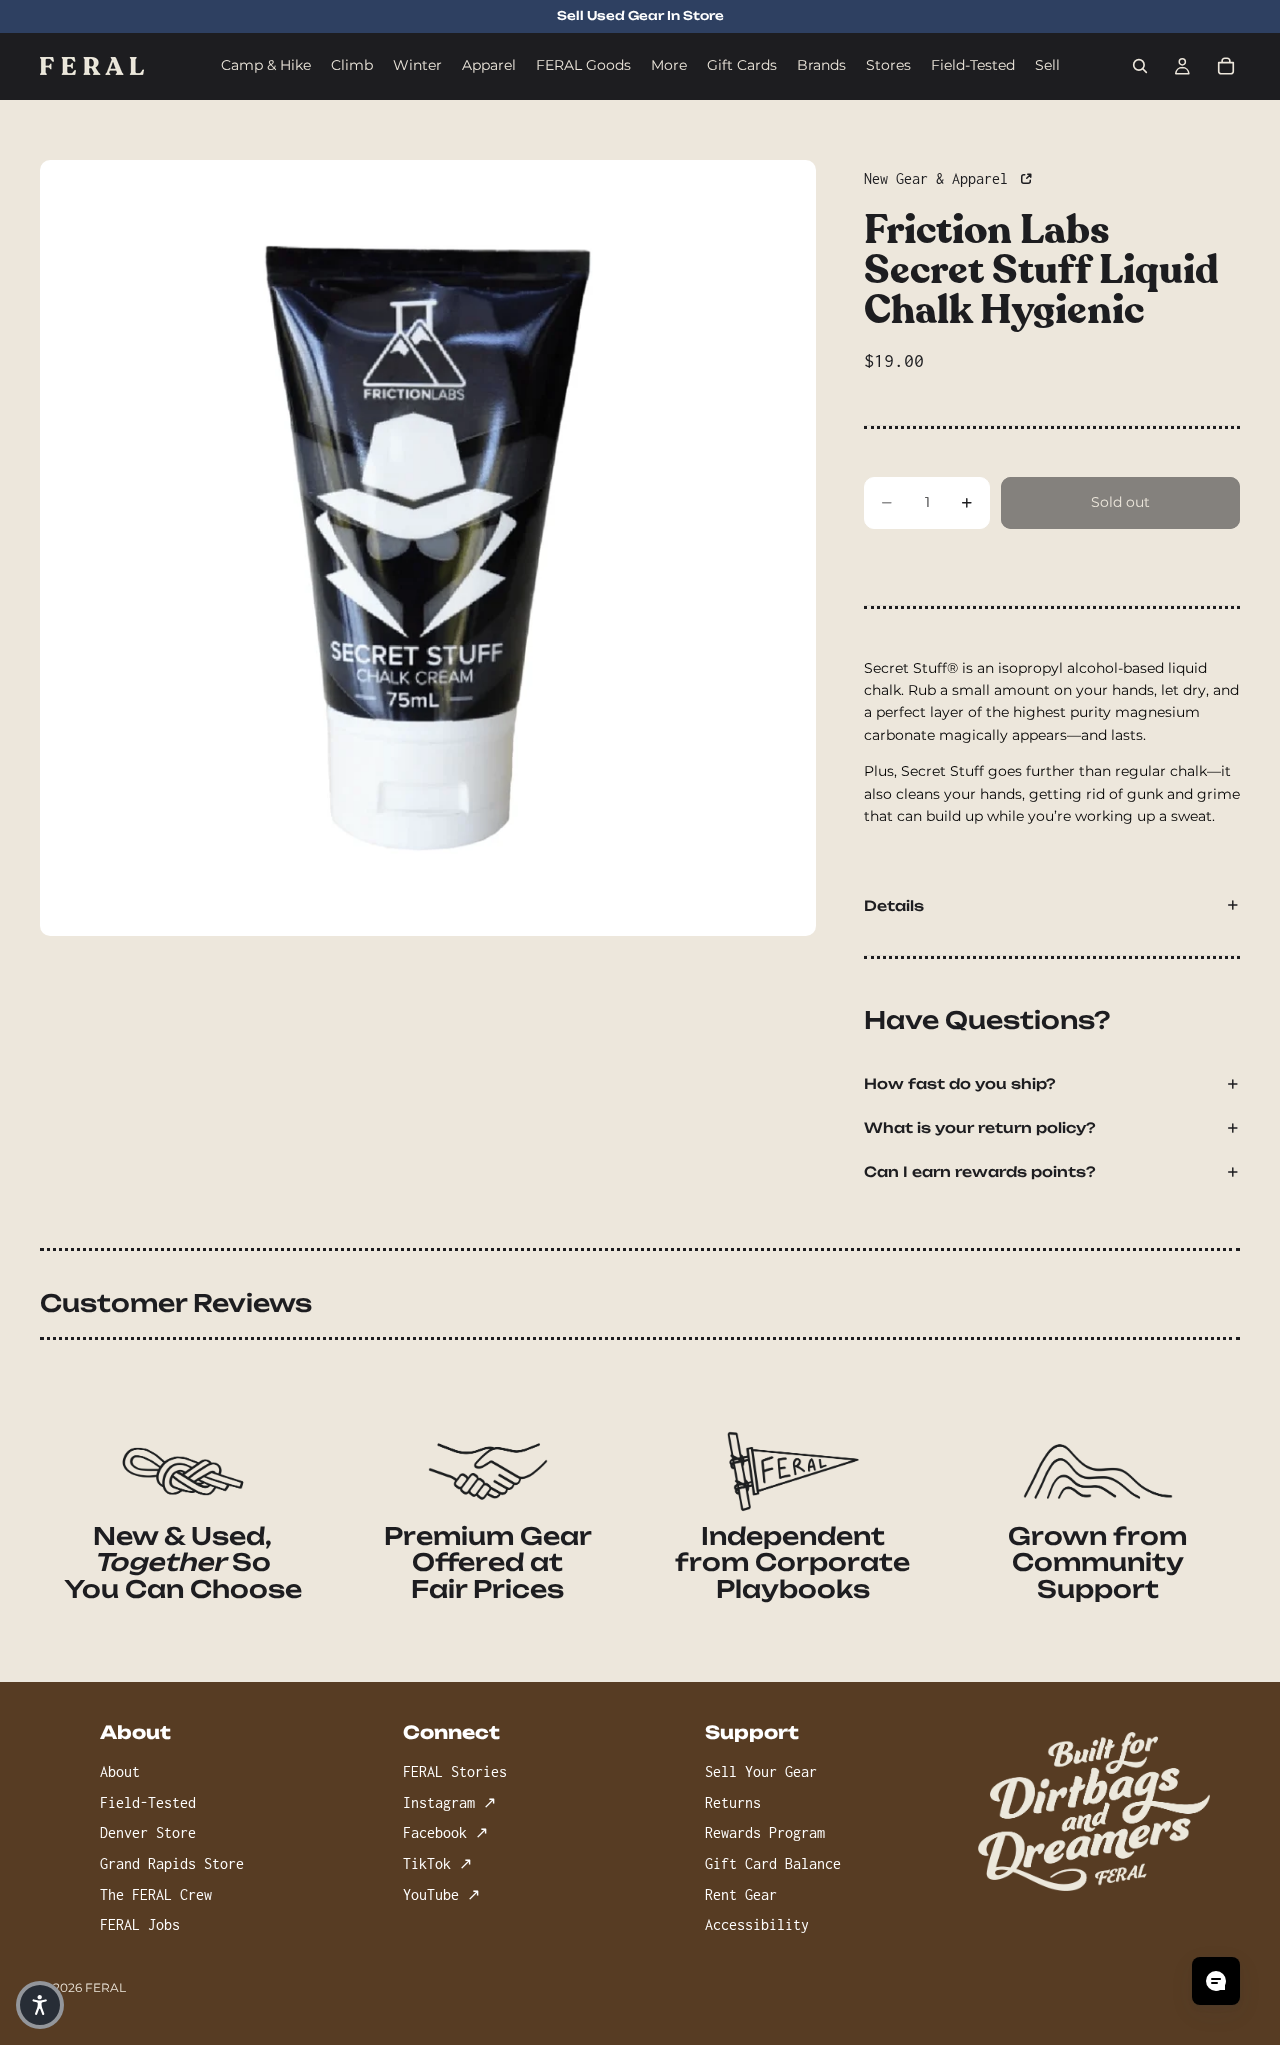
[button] (40, 2005)
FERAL (105, 1987)
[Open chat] (1216, 1981)
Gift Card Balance (773, 1863)
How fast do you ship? (960, 1083)
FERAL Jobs (140, 1924)
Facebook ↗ (445, 1833)
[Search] (1140, 66)
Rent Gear (741, 1894)
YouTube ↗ (441, 1894)
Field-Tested (148, 1802)
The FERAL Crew (156, 1894)
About (120, 1771)
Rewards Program (765, 1833)
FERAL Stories (455, 1771)
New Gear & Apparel (940, 178)
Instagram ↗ (449, 1802)
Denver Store (148, 1833)
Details (894, 905)
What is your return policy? (980, 1127)
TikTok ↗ (437, 1863)
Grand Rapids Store (172, 1863)
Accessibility (757, 1924)
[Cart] (1226, 66)
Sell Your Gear (761, 1771)
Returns (733, 1802)
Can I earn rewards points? (980, 1171)
